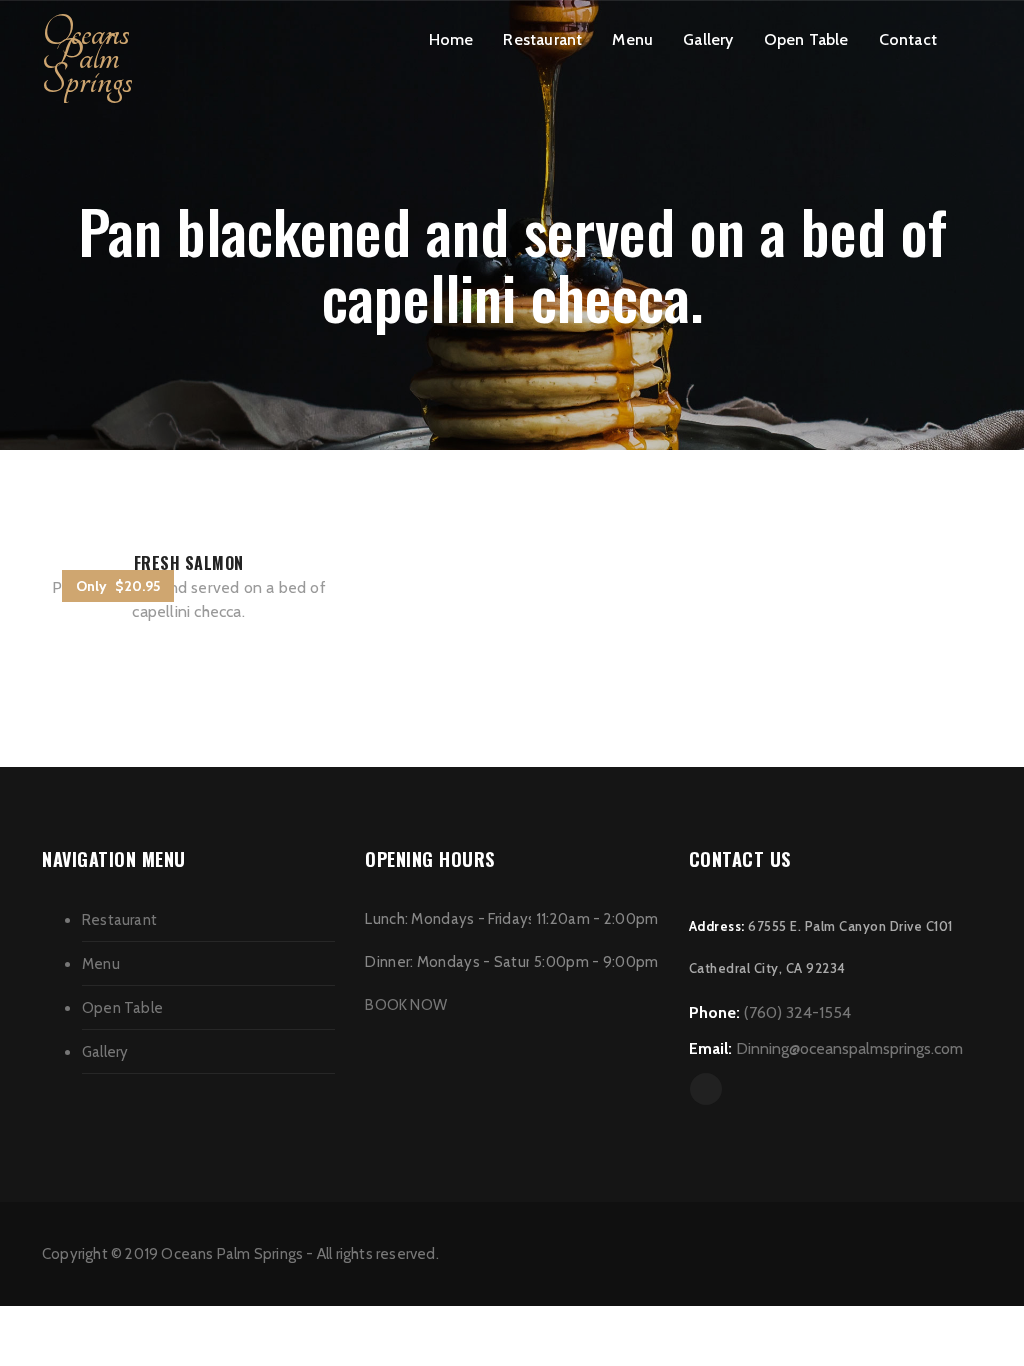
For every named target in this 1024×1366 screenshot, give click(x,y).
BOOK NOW (406, 1005)
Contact (908, 39)
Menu (632, 39)
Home (451, 39)
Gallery (708, 39)
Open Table (806, 39)
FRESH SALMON (189, 563)
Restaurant (542, 39)
